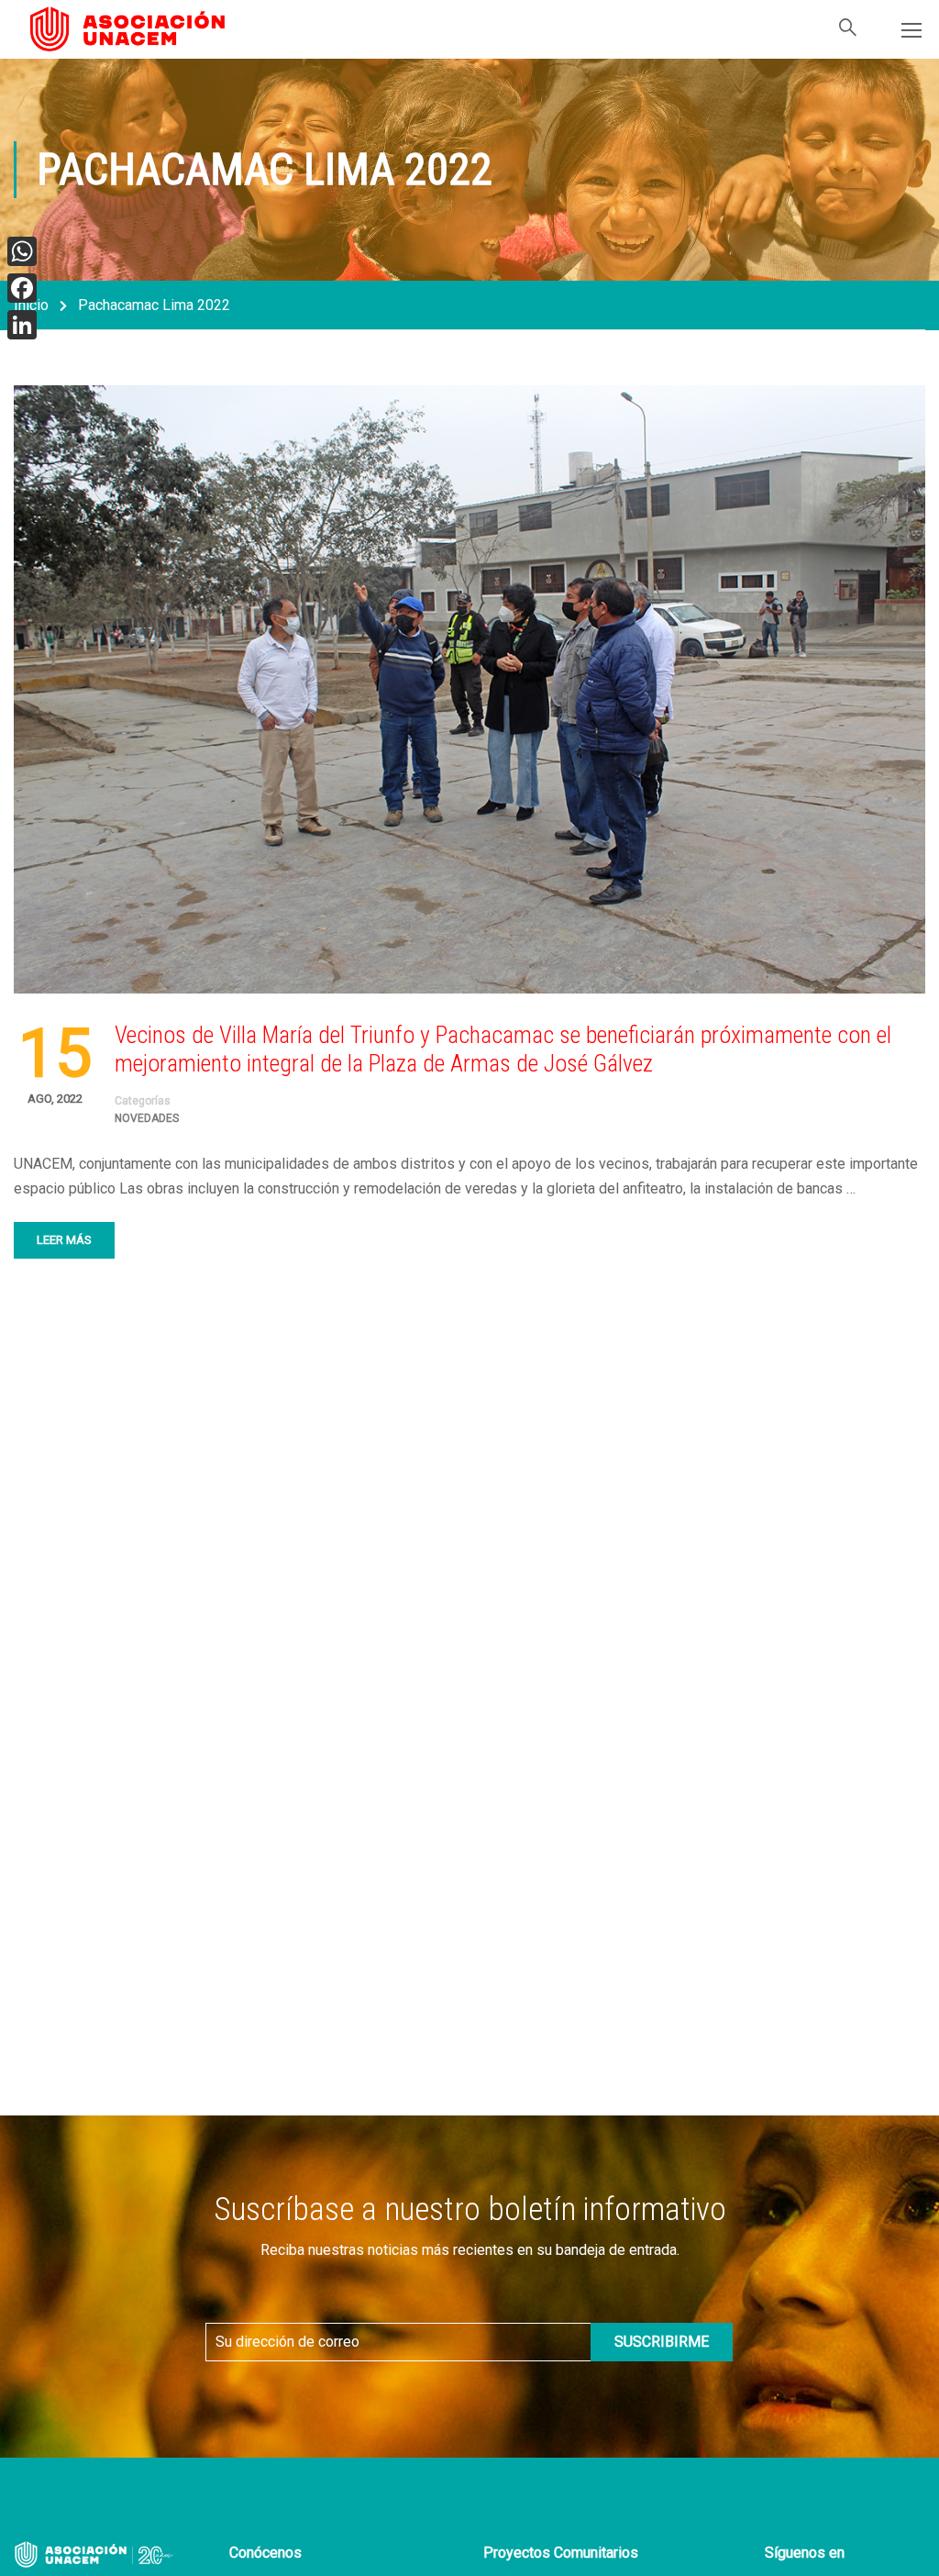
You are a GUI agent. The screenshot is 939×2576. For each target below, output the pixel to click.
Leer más (64, 1240)
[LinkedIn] (22, 325)
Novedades (147, 1118)
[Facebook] (22, 288)
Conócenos (265, 2553)
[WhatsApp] (22, 251)
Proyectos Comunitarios (561, 2553)
